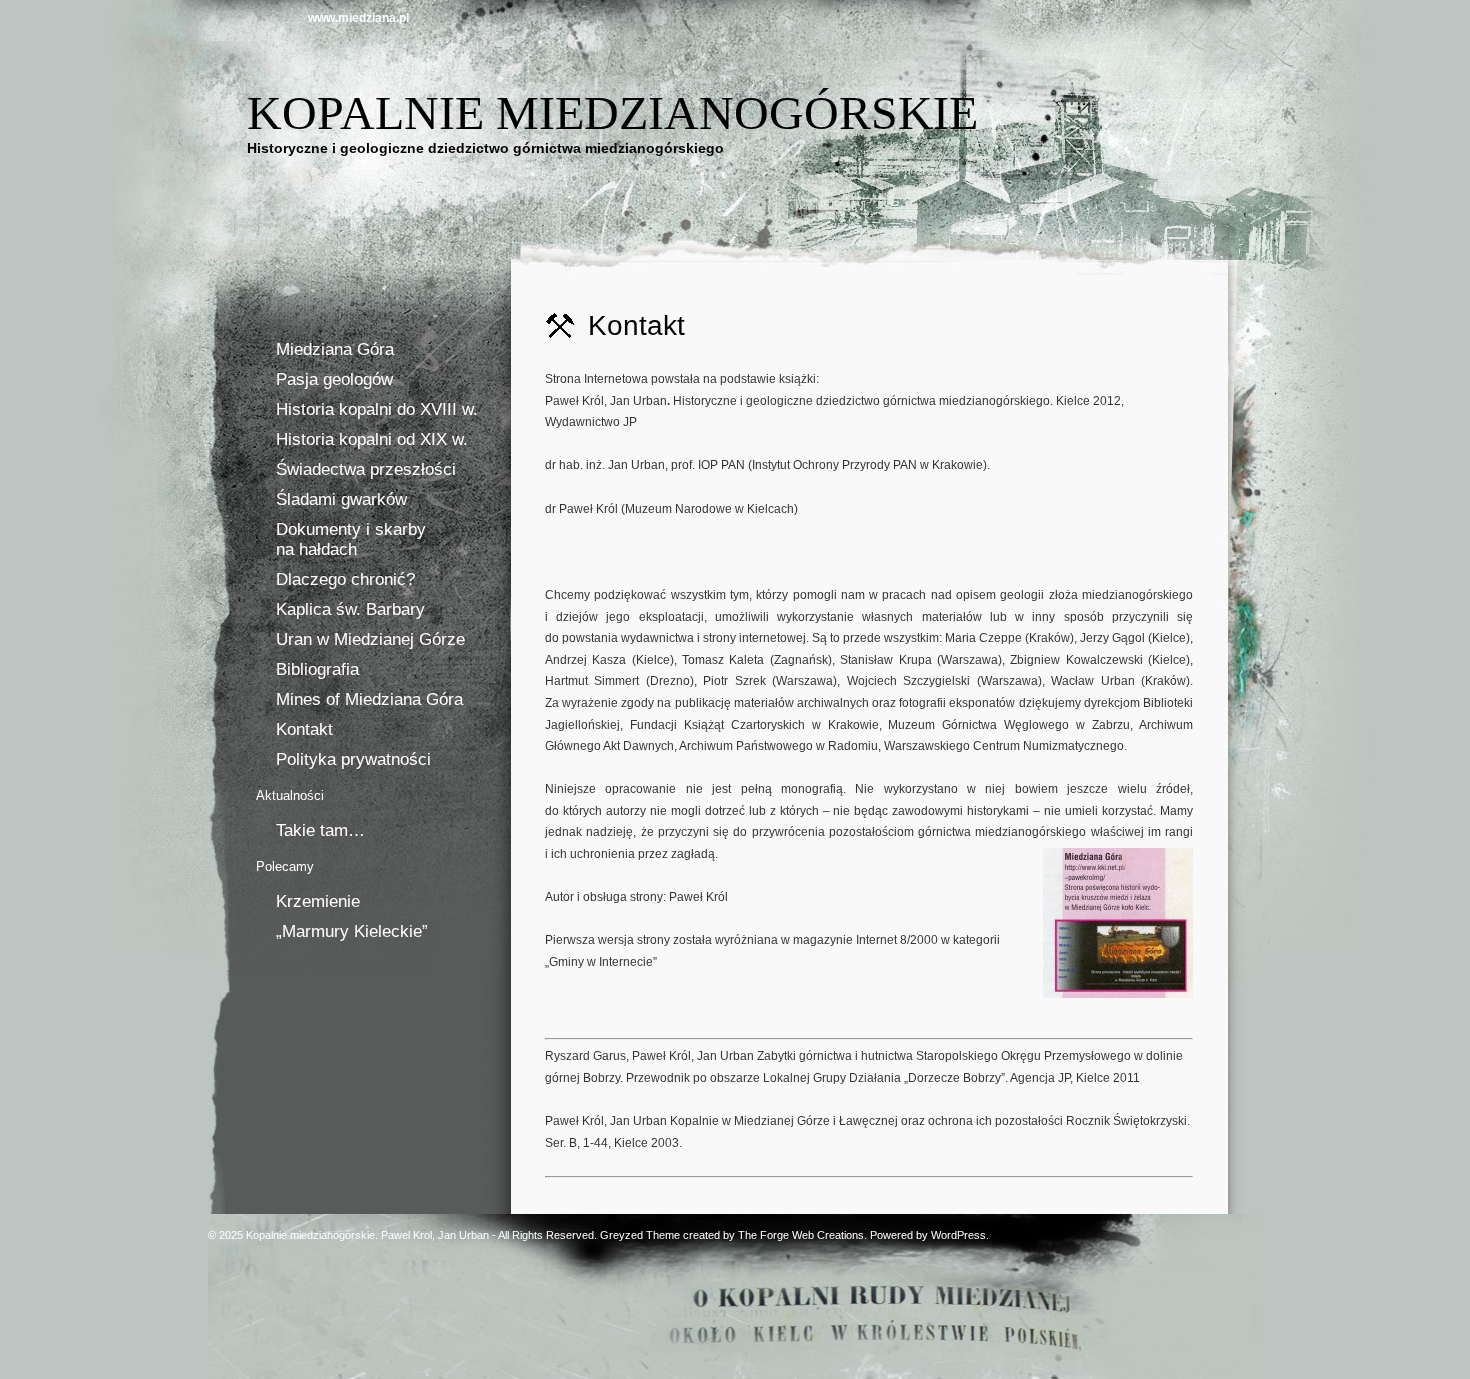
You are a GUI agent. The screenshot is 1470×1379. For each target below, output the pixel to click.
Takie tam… (320, 830)
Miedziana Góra (335, 349)
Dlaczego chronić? (345, 579)
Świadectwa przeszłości (366, 469)
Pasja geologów (334, 379)
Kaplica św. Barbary (350, 609)
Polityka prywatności (353, 759)
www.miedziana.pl (358, 18)
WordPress (958, 1235)
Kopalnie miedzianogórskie (612, 112)
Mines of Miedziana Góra (369, 699)
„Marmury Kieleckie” (352, 931)
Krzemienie (318, 901)
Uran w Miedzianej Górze (370, 639)
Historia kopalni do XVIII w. (377, 409)
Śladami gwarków (341, 499)
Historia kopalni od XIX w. (372, 439)
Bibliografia (317, 669)
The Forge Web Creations (801, 1235)
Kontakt (304, 729)
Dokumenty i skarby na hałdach (351, 539)
